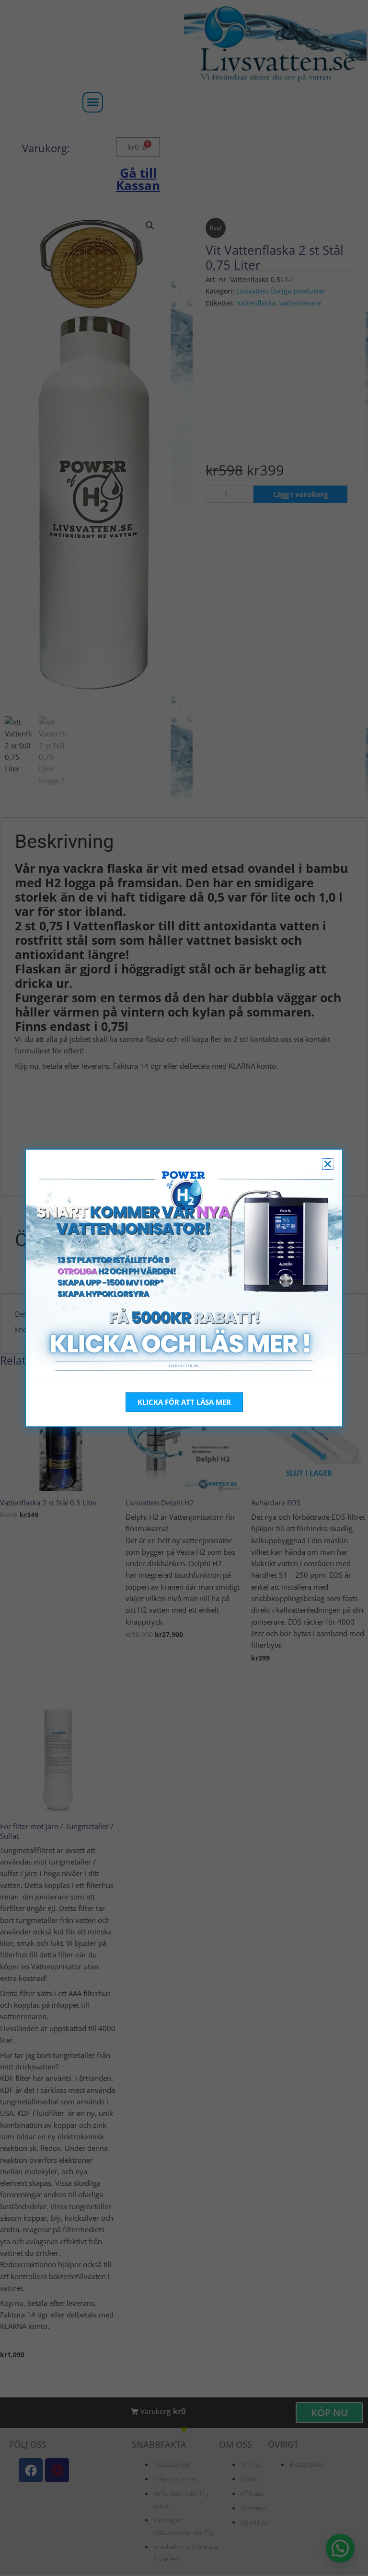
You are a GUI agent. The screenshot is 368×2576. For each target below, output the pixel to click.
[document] (184, 1288)
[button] (328, 1164)
